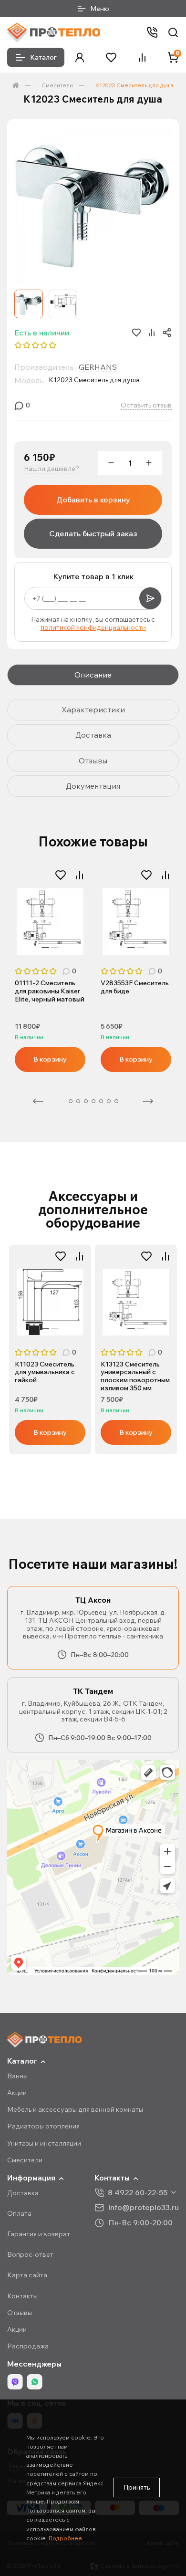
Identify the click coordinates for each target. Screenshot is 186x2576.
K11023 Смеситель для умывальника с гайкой (45, 1372)
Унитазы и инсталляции (44, 2143)
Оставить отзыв (146, 405)
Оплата (19, 2213)
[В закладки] (61, 875)
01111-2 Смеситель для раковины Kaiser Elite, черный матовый (50, 991)
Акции (17, 2093)
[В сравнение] (80, 875)
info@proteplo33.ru (144, 2207)
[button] (80, 57)
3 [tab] (78, 1101)
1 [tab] (45, 948)
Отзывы (20, 2313)
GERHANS (98, 367)
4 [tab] (86, 1101)
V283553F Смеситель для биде (135, 987)
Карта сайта (27, 2275)
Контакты (22, 2296)
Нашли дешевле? (52, 469)
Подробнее (65, 2538)
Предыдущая (38, 1101)
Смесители (57, 85)
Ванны (17, 2076)
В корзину (50, 1059)
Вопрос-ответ (30, 2254)
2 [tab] (55, 948)
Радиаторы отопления (43, 2126)
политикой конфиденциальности (93, 627)
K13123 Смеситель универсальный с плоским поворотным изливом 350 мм (135, 1376)
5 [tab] (93, 1101)
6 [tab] (101, 1101)
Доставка (23, 2193)
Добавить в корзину (93, 500)
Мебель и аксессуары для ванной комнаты (75, 2109)
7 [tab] (109, 1101)
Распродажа (28, 2346)
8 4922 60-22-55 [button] (138, 2193)
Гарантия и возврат (39, 2234)
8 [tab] (116, 1101)
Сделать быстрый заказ (93, 533)
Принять (137, 2487)
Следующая (148, 1101)
